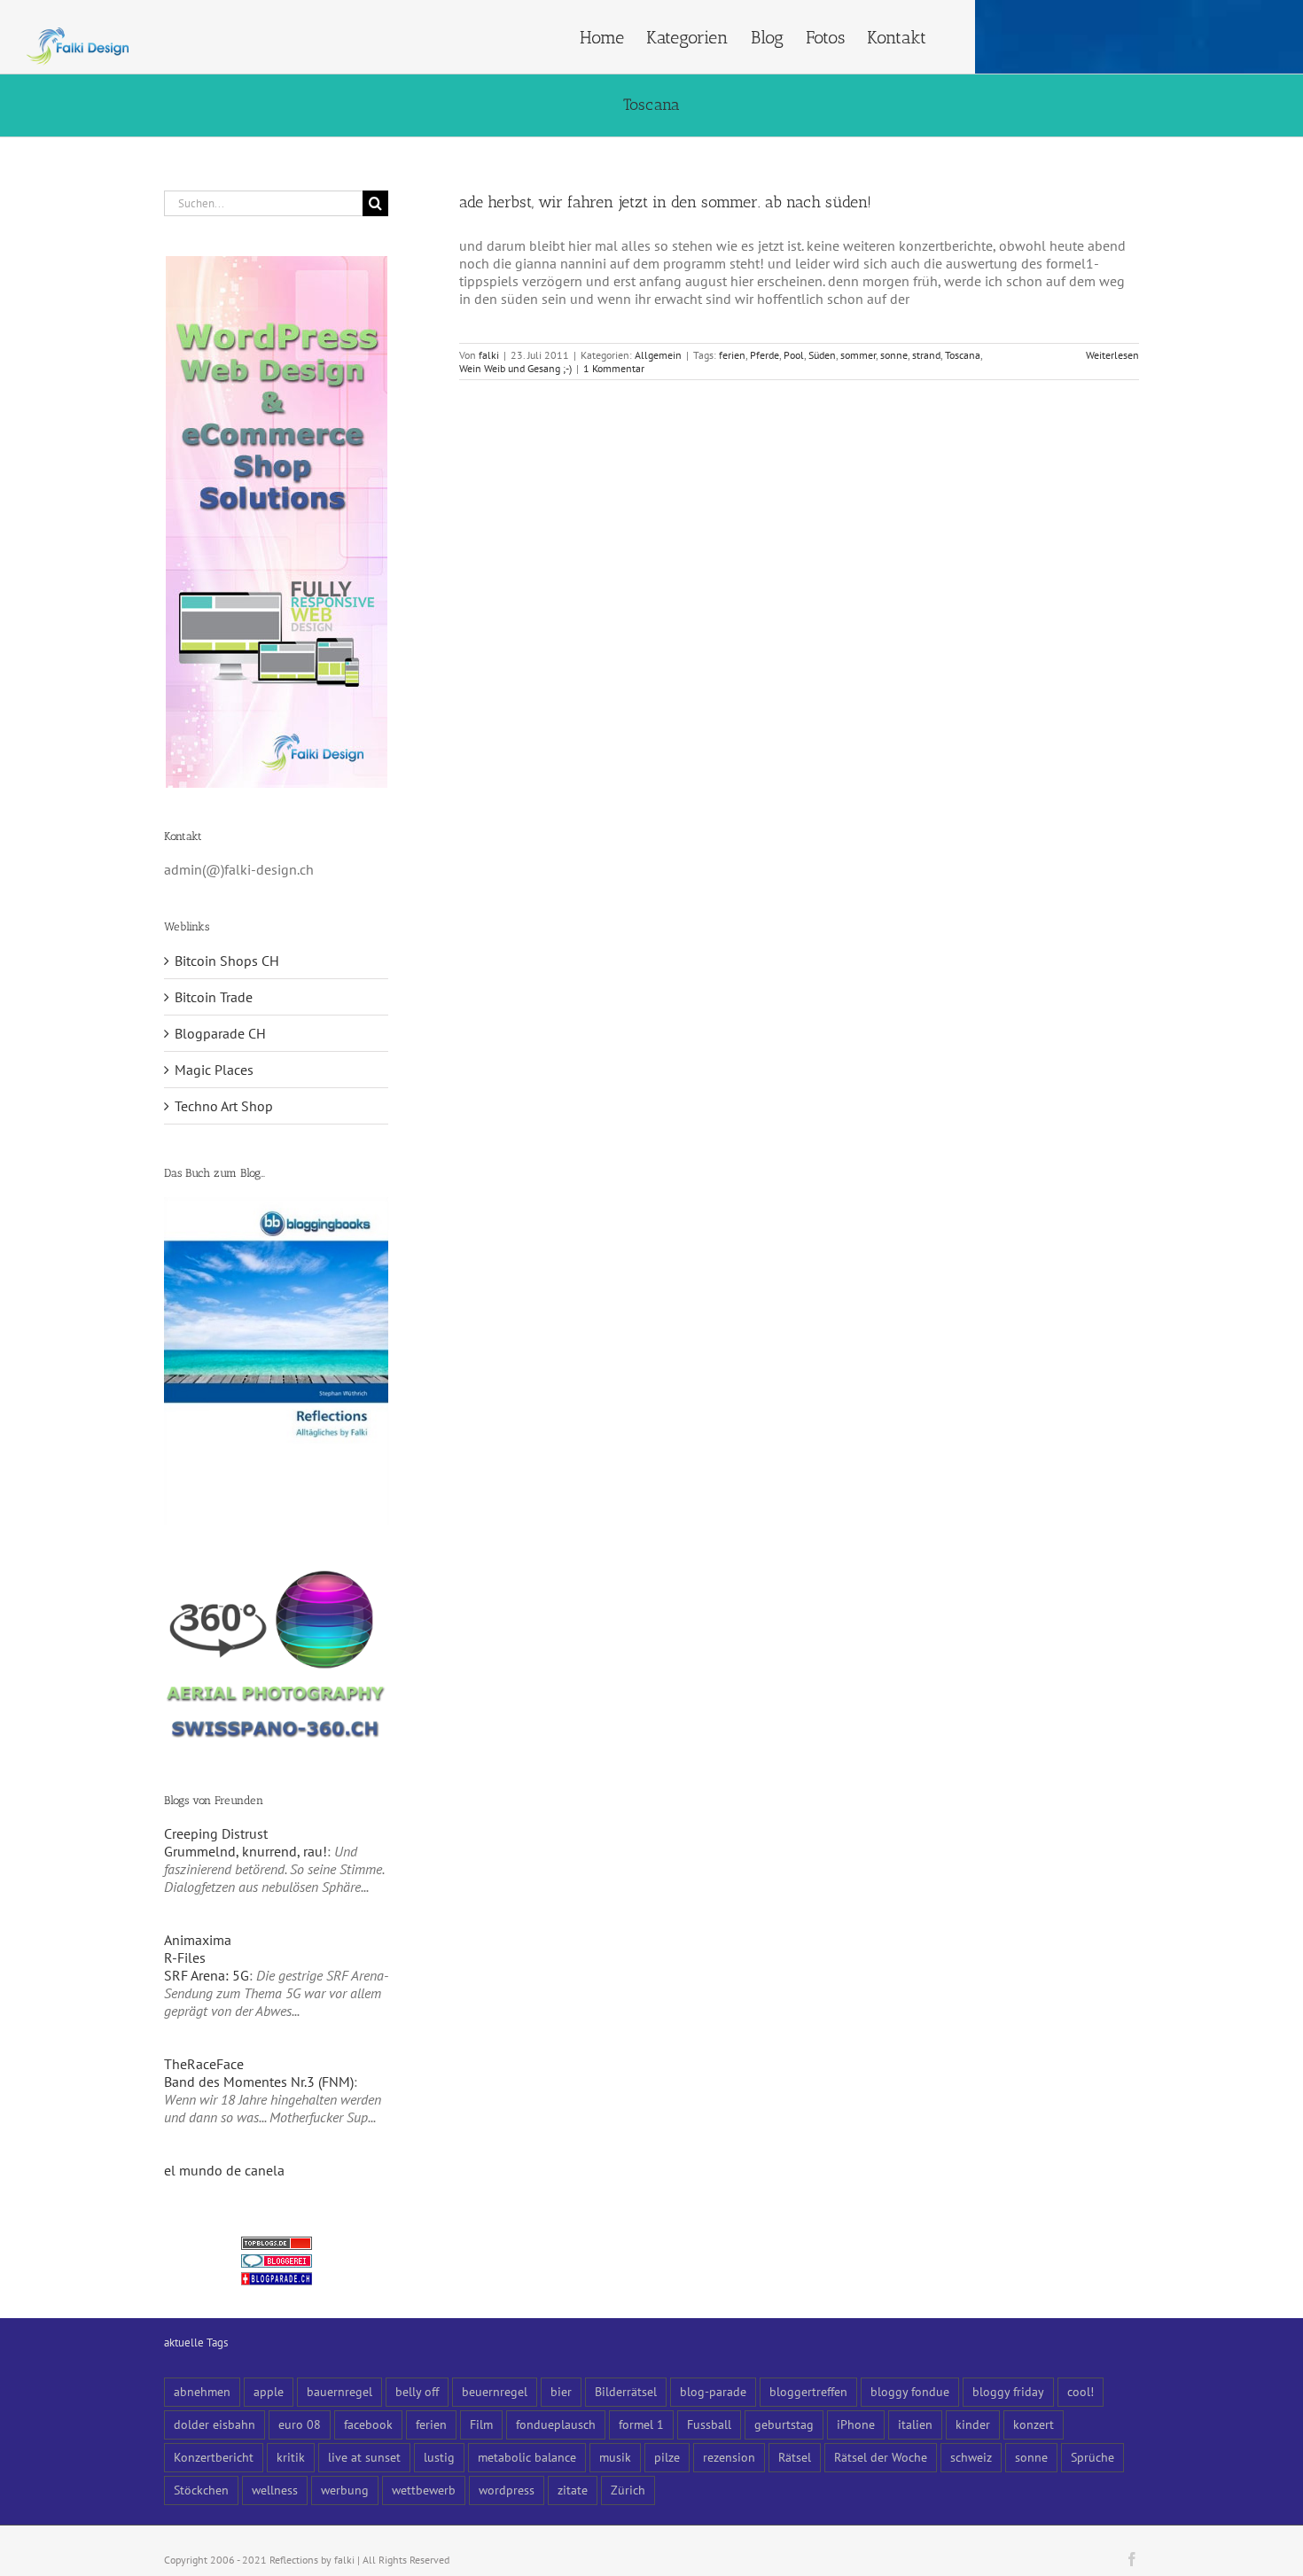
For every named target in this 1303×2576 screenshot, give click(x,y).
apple (269, 2391)
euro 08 (300, 2424)
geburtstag (784, 2424)
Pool (794, 355)
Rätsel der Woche (881, 2457)
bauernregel (339, 2391)
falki (489, 355)
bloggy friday (1008, 2391)
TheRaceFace (204, 2064)
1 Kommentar (614, 368)
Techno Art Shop (224, 1106)
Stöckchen (201, 2490)
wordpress (507, 2490)
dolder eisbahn (215, 2424)
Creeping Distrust (216, 1833)
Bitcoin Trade (214, 997)
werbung (345, 2490)
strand (926, 355)
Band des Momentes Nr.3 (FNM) (259, 2082)
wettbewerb (424, 2490)
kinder (973, 2424)
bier (561, 2391)
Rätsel (795, 2457)
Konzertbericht (214, 2457)
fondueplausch (556, 2424)
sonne (894, 355)
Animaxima (198, 1940)
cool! (1081, 2391)
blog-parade (713, 2391)
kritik (291, 2457)
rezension (729, 2457)
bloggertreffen (808, 2391)
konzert (1034, 2424)
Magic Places (214, 1070)
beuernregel (495, 2391)
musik (615, 2457)
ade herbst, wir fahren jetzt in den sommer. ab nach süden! (665, 202)
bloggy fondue (910, 2391)
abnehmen (202, 2391)
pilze (667, 2457)
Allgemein (658, 355)
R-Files (185, 1957)
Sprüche (1092, 2457)
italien (915, 2424)
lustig (439, 2457)
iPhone (856, 2424)
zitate (573, 2490)
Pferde (765, 355)
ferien (732, 355)
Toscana (963, 355)
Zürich (628, 2490)
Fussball (709, 2424)
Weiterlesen (1112, 355)
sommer (858, 355)
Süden (822, 355)
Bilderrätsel (626, 2391)
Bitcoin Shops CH (227, 961)
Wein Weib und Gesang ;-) (515, 368)
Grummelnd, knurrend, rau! (246, 1851)
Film (481, 2424)
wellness (275, 2490)
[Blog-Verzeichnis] (277, 2263)
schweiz (971, 2457)
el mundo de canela (224, 2170)
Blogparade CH (220, 1033)
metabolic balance (527, 2457)
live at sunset (364, 2457)
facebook (368, 2424)
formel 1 (641, 2424)
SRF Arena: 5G (207, 1975)
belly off (417, 2391)
